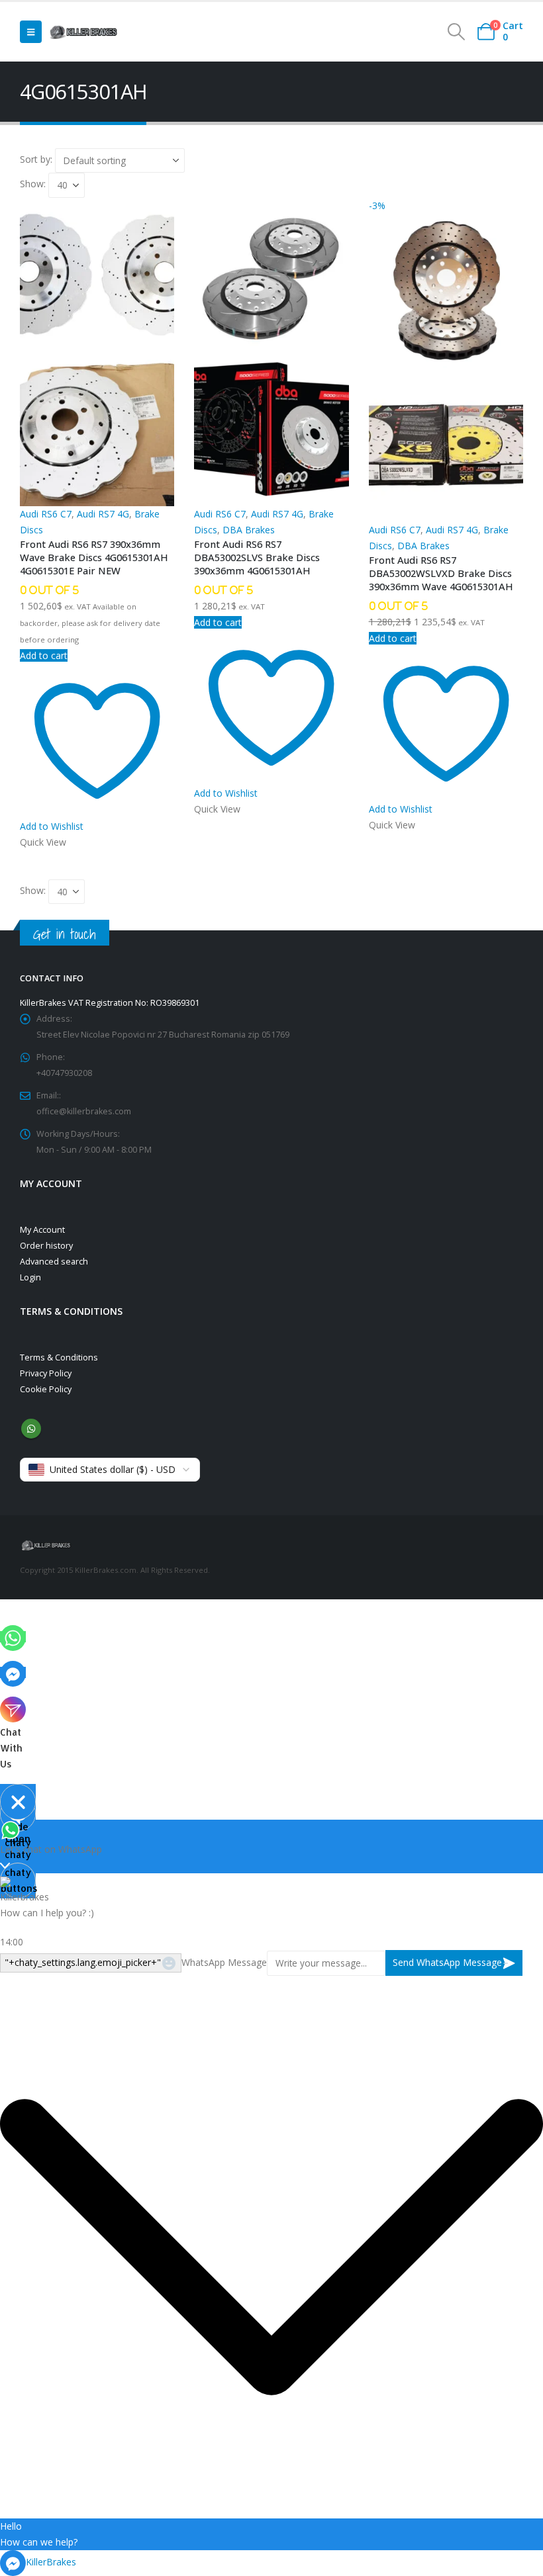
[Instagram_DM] (13, 1708)
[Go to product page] (97, 352)
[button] (31, 32)
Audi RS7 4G (103, 514)
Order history (46, 1246)
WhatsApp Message (224, 1962)
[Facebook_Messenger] (13, 1672)
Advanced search (54, 1262)
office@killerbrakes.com (84, 1111)
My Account (42, 1230)
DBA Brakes (249, 530)
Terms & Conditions (59, 1357)
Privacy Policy (46, 1373)
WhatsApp (31, 1429)
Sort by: (37, 159)
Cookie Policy (46, 1389)
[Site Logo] (83, 32)
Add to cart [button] (44, 655)
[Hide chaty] (18, 1802)
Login (30, 1277)
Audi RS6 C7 (46, 514)
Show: (34, 184)
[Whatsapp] (13, 1637)
